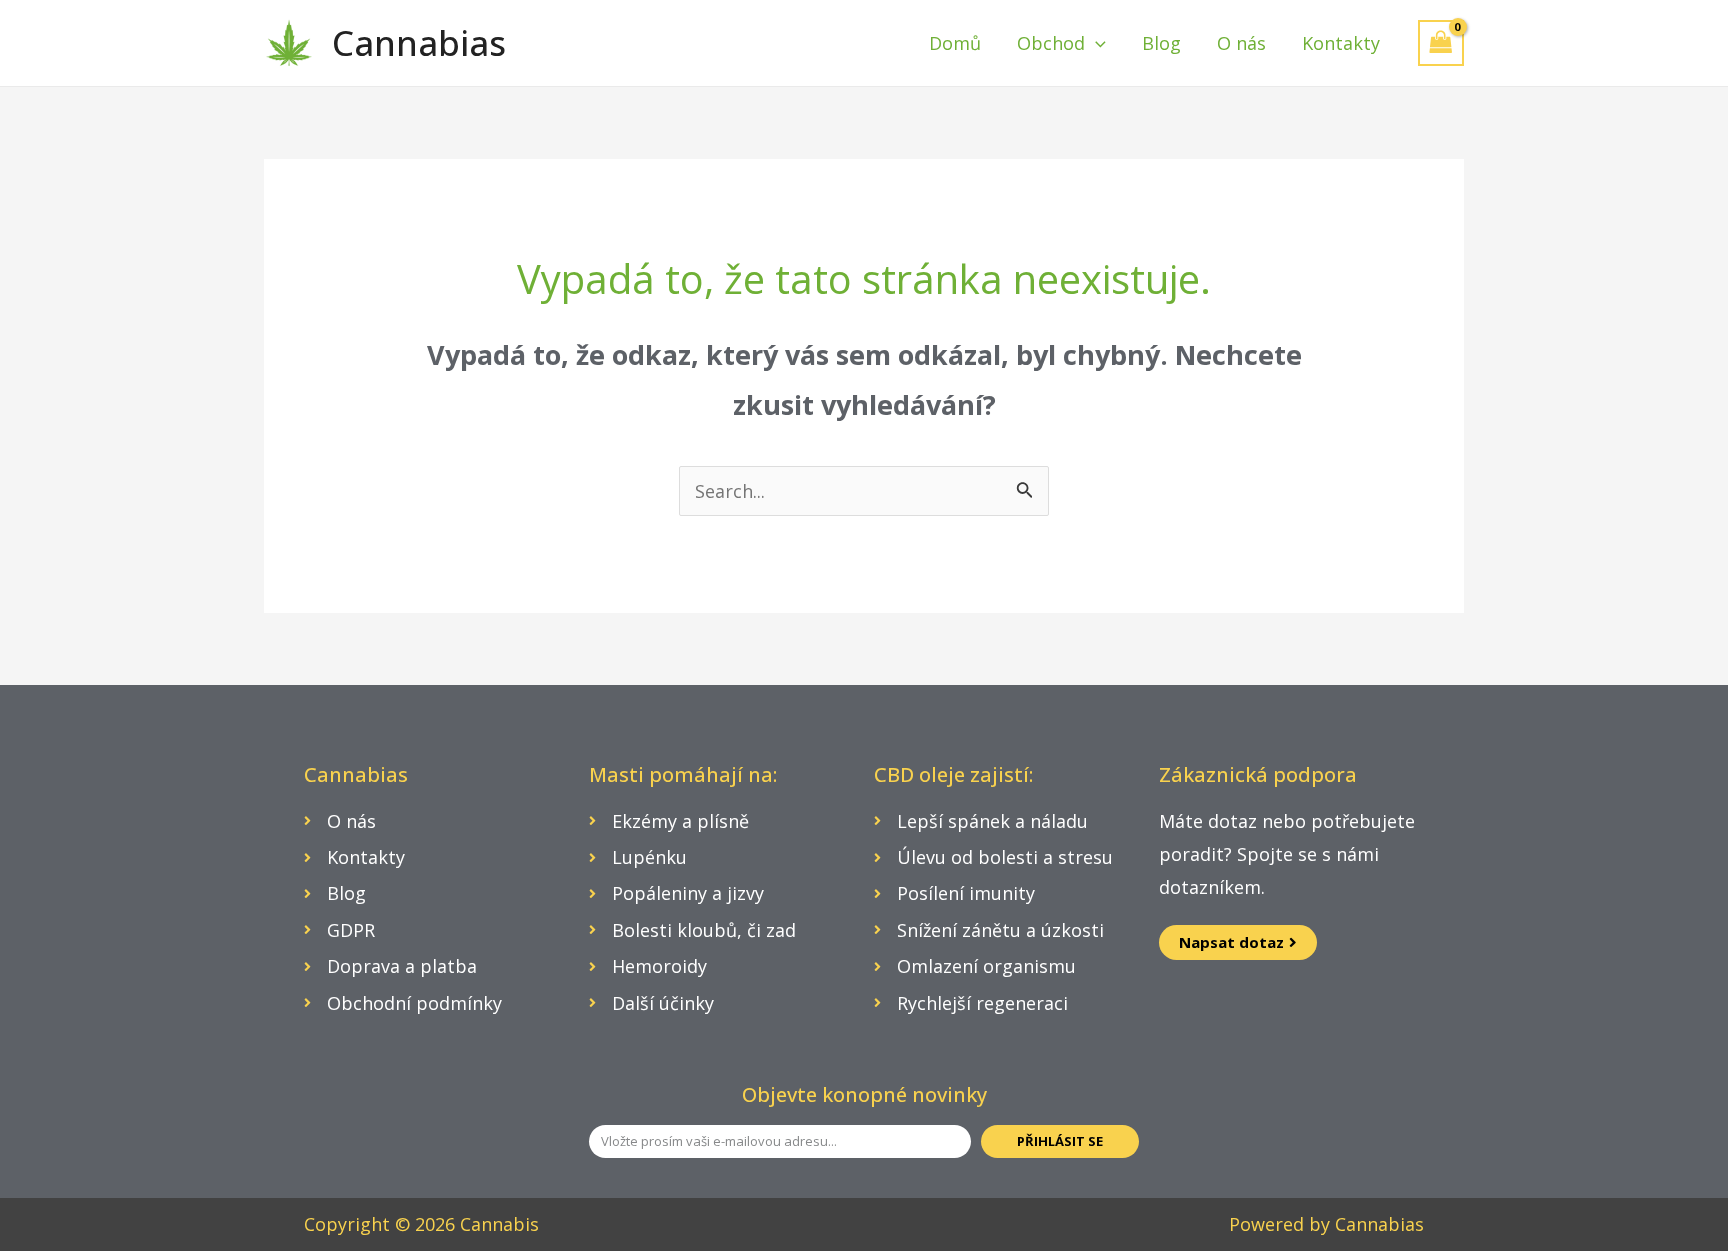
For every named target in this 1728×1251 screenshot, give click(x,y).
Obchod (1051, 43)
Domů (955, 43)
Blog (1161, 43)
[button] (1238, 942)
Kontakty (1341, 43)
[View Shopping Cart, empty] (1441, 42)
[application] (1095, 43)
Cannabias (419, 42)
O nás (1241, 43)
